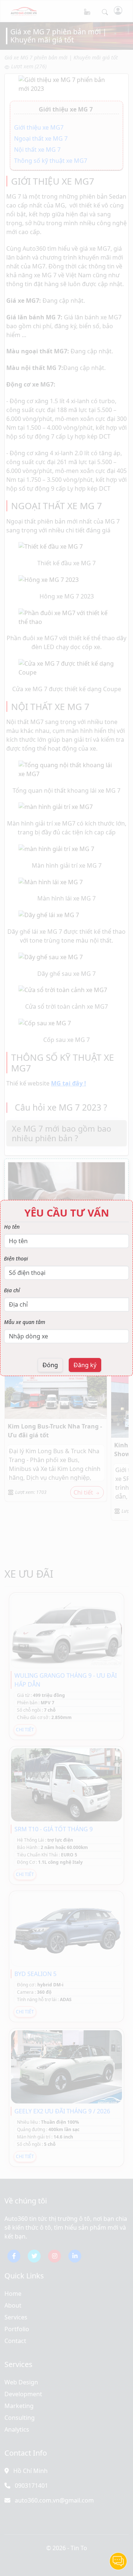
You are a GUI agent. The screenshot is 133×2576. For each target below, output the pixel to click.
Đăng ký (85, 1365)
